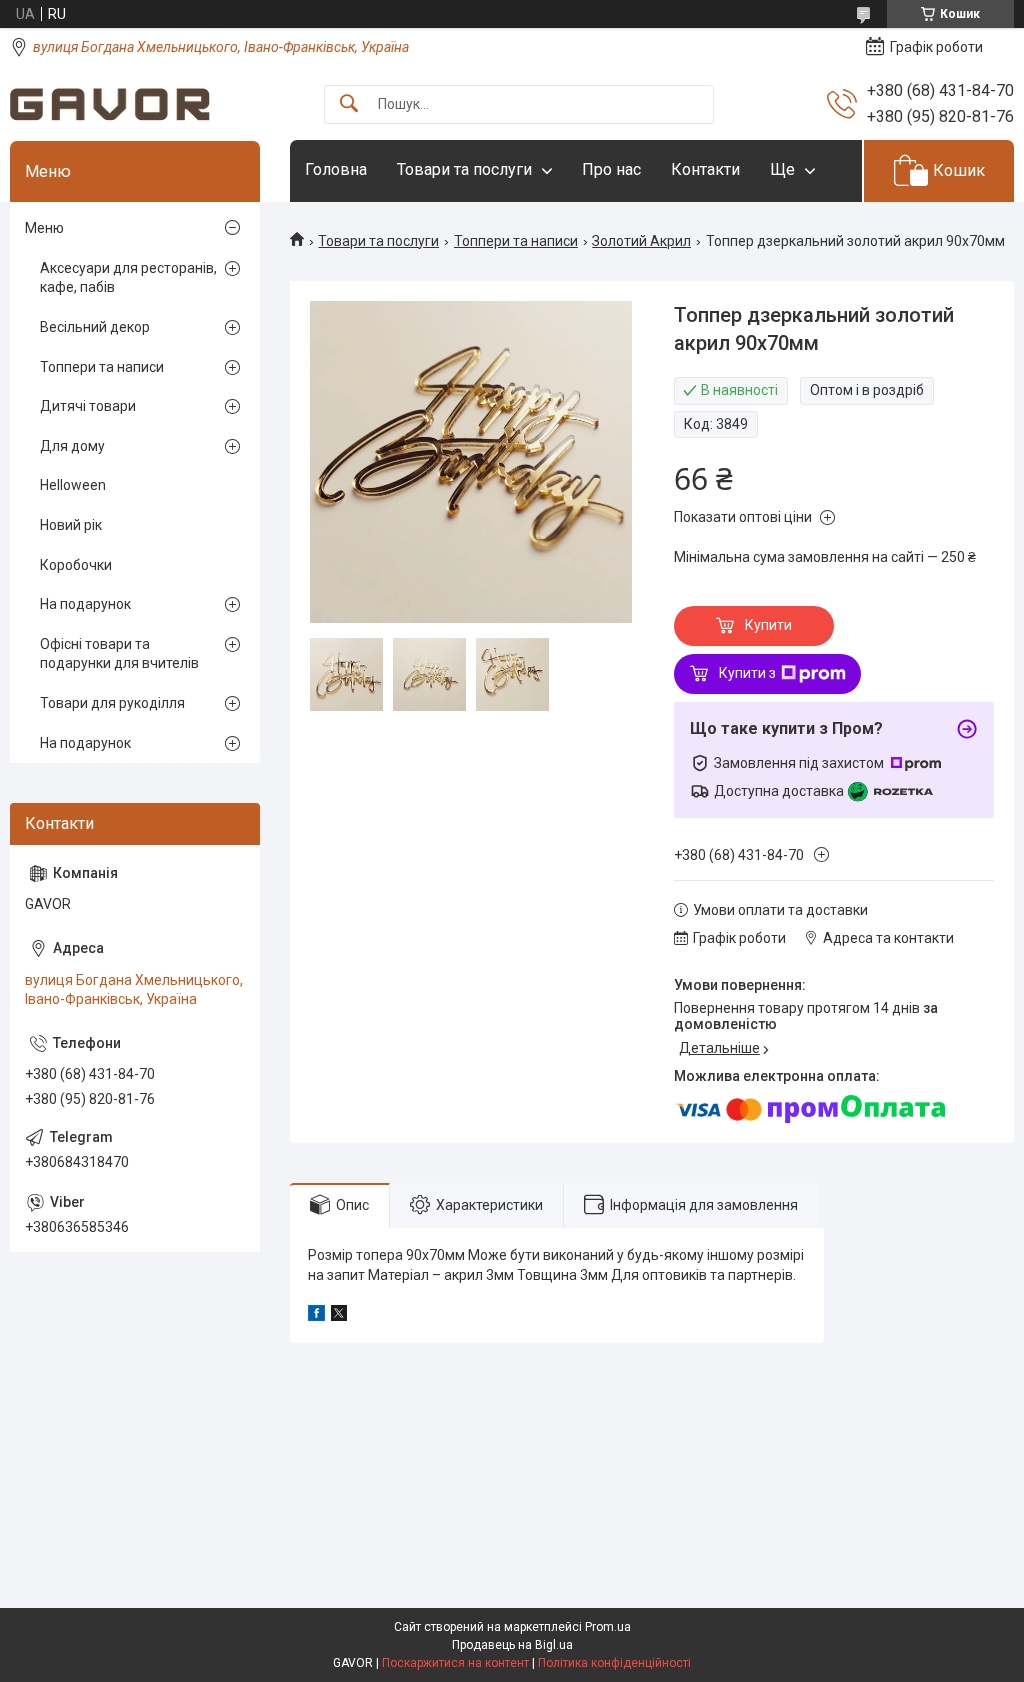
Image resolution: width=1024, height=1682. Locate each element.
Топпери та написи (516, 241)
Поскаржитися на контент (455, 1663)
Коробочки (76, 565)
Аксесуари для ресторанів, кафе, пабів (128, 278)
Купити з (747, 673)
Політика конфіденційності (614, 1663)
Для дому (72, 446)
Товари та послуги (464, 169)
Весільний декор (95, 327)
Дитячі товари (88, 406)
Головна (336, 169)
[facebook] (316, 1316)
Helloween (73, 485)
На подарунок (85, 604)
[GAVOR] (110, 104)
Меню (44, 228)
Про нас (611, 169)
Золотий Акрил (641, 241)
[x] (339, 1316)
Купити (768, 625)
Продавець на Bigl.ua (512, 1645)
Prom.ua (608, 1627)
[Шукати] (349, 104)
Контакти (705, 169)
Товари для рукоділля (112, 703)
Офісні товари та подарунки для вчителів (119, 654)
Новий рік (71, 525)
